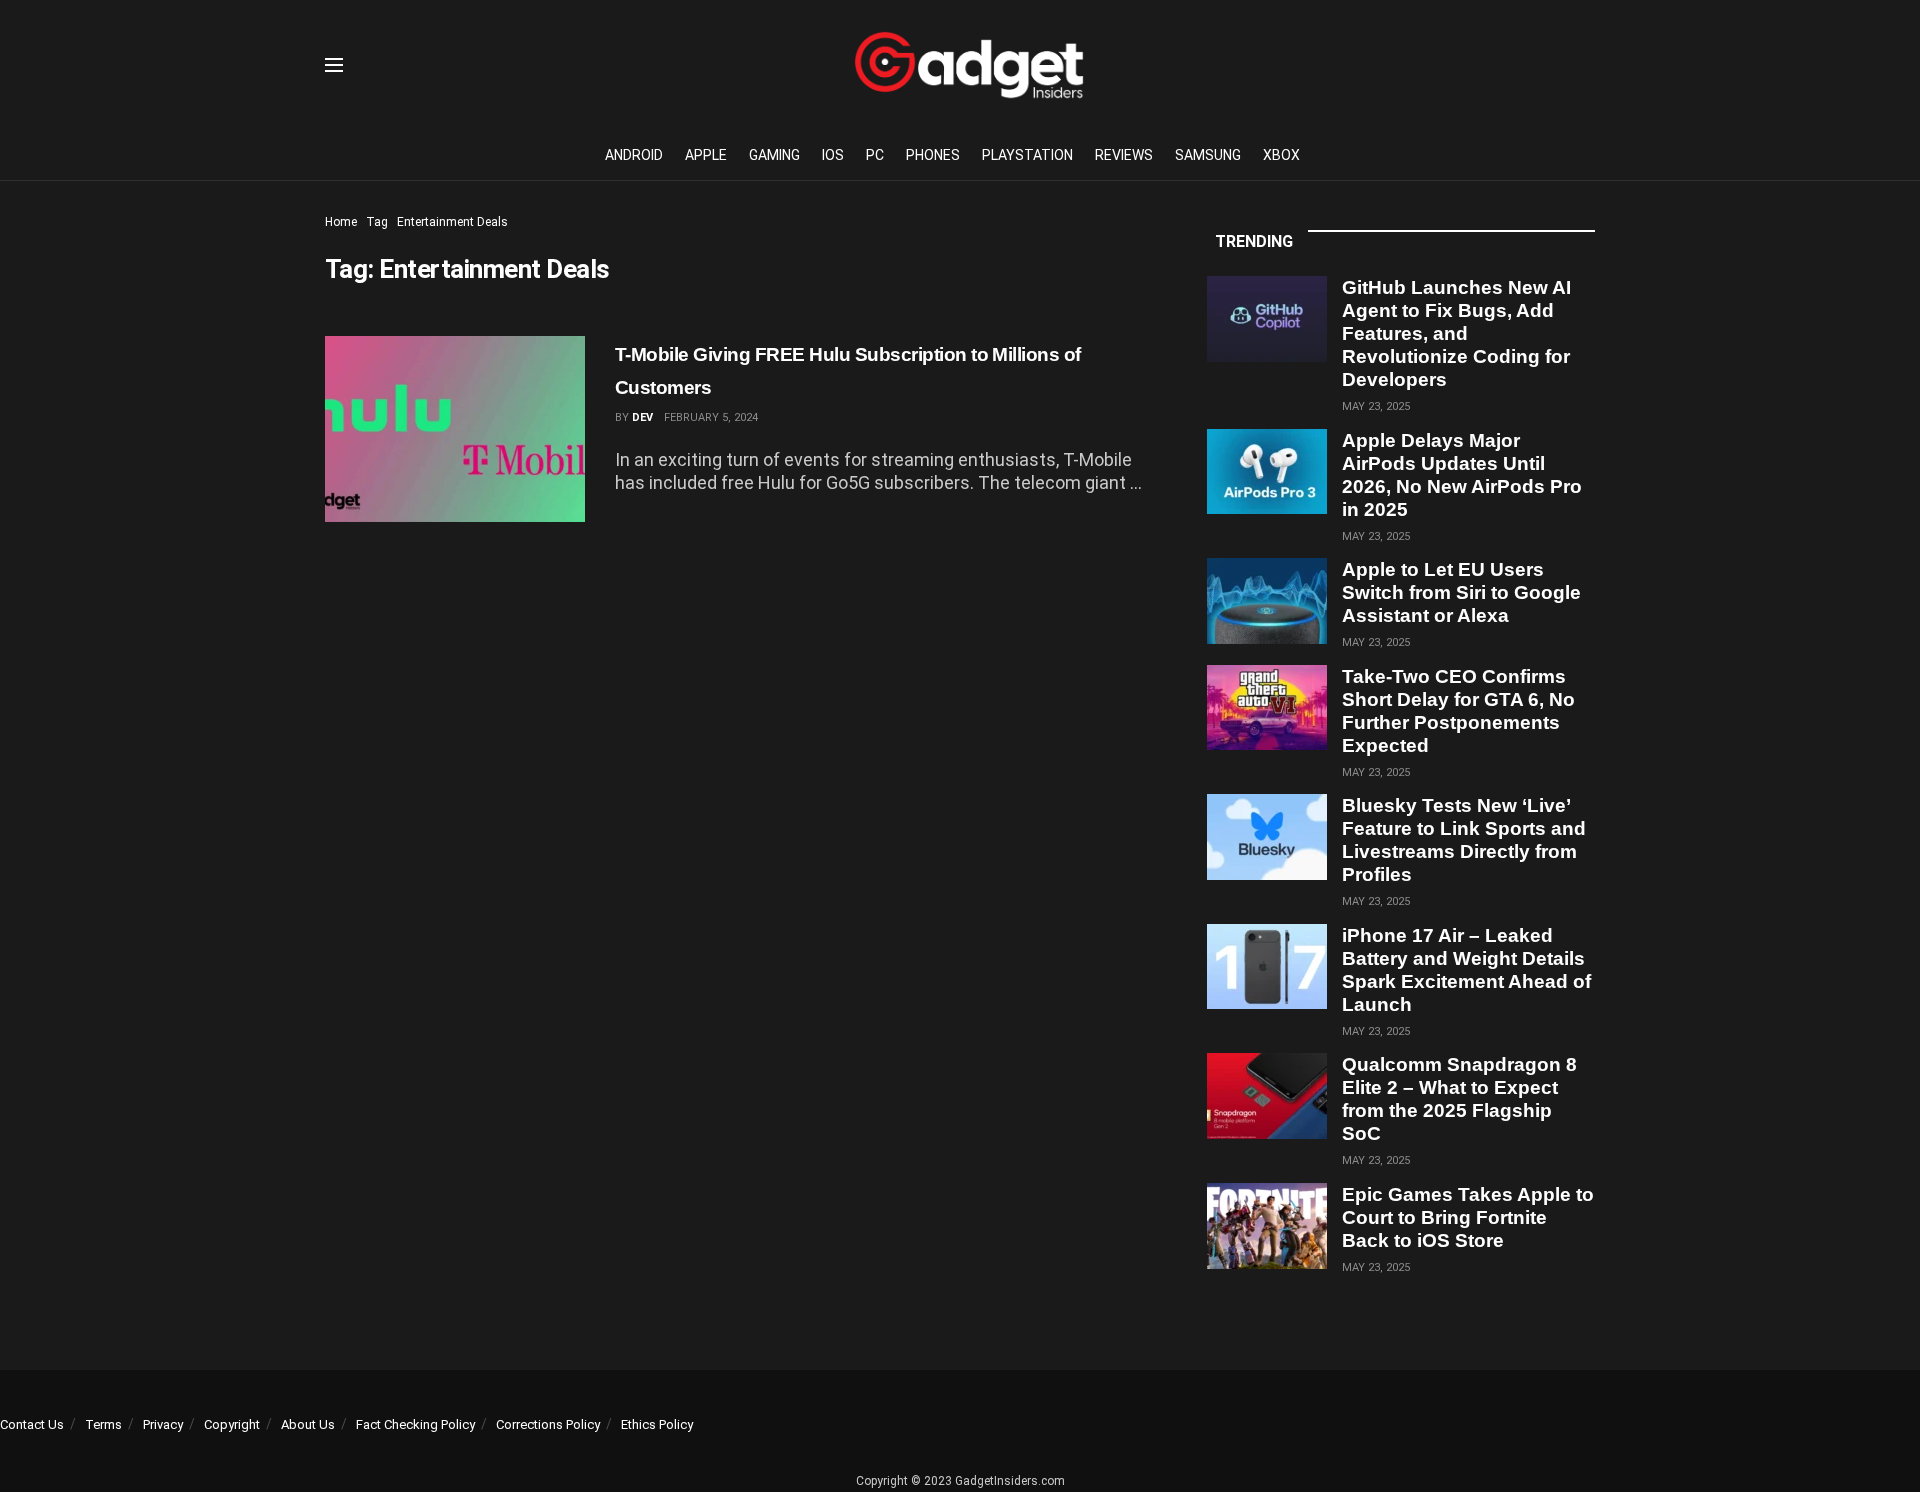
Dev (642, 417)
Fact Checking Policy (415, 1424)
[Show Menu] (334, 65)
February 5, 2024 (711, 417)
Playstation (1027, 155)
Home (341, 222)
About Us (308, 1424)
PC (875, 155)
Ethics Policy (657, 1424)
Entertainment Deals (452, 222)
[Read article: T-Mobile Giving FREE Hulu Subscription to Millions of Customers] (455, 429)
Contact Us (32, 1424)
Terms (103, 1424)
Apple (706, 155)
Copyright (232, 1424)
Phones (933, 155)
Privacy (163, 1424)
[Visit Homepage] (969, 65)
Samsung (1208, 155)
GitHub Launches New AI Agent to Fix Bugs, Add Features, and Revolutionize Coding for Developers (1456, 333)
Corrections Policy (548, 1424)
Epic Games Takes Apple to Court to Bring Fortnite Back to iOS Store (1468, 1217)
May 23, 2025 (1376, 406)
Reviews (1124, 155)
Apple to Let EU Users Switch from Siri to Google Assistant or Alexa (1461, 592)
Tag (377, 222)
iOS (833, 155)
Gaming (774, 155)
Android (634, 155)
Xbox (1281, 155)
